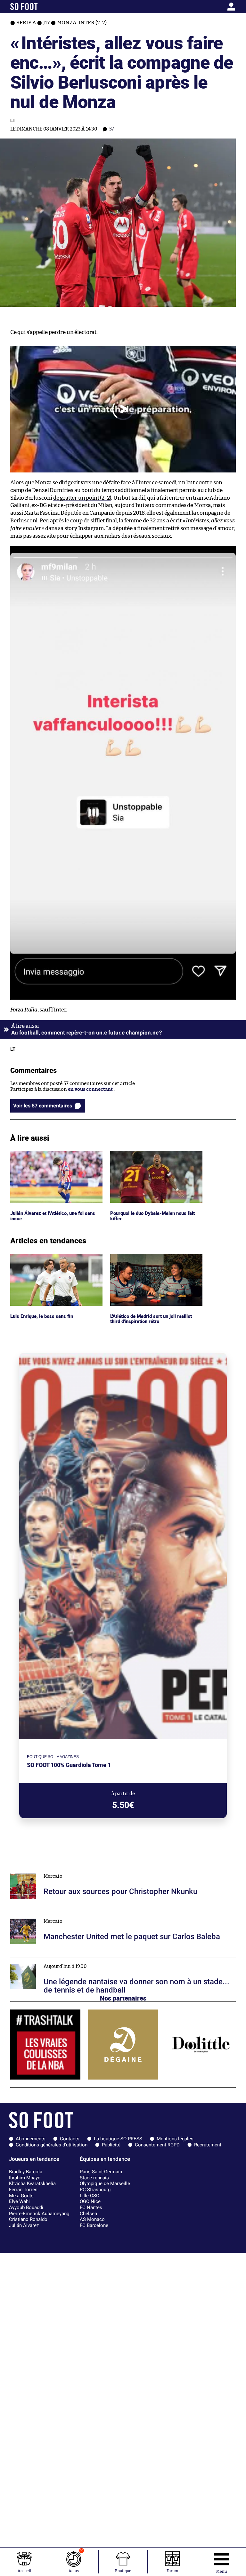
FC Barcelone (94, 2225)
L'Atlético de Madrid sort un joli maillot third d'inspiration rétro (154, 1260)
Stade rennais (94, 2178)
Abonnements (31, 2139)
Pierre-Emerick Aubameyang (39, 2214)
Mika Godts (21, 2196)
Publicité (111, 2145)
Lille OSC (90, 2196)
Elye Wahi (19, 2201)
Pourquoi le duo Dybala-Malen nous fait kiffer (155, 1157)
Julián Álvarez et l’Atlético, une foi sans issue (54, 1157)
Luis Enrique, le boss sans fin (42, 1257)
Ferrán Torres (23, 2190)
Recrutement (208, 2145)
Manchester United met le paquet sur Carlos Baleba (68, 1915)
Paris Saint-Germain (101, 2172)
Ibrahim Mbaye (25, 2178)
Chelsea (88, 2214)
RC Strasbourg (95, 2190)
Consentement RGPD (157, 2145)
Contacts (70, 2139)
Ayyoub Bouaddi (26, 2207)
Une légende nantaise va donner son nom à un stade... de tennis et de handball (98, 1960)
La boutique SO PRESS (118, 2139)
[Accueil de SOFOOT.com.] (40, 7)
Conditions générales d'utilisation (52, 2145)
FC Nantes (91, 2207)
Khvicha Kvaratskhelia (32, 2184)
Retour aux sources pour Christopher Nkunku (62, 1870)
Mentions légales (175, 2139)
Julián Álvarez (24, 2225)
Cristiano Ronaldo (28, 2219)
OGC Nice (90, 2201)
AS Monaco (92, 2219)
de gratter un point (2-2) (82, 498)
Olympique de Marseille (105, 2184)
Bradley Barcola (26, 2172)
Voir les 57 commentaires (43, 1106)
